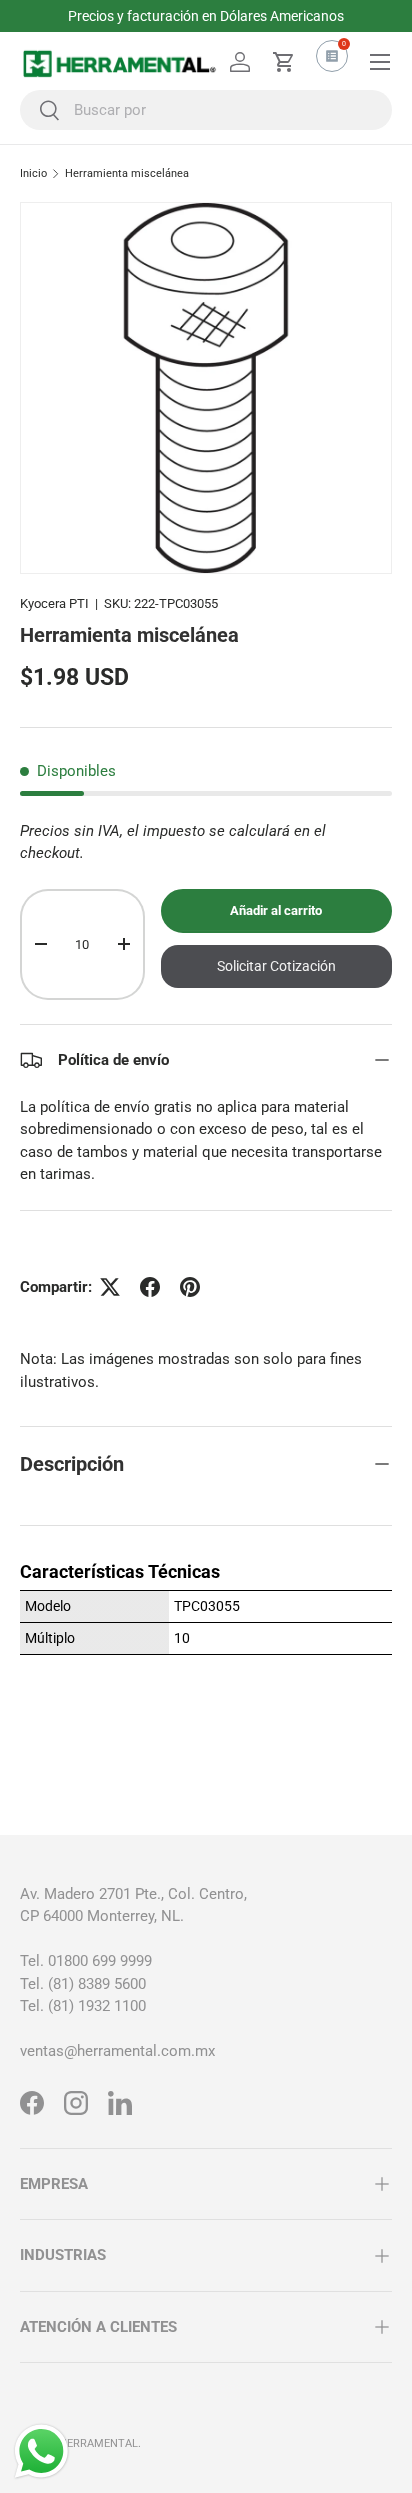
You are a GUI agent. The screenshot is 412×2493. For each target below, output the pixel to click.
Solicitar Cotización (276, 966)
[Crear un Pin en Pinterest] (190, 1287)
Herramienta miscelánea (127, 173)
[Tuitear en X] (110, 1287)
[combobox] (206, 110)
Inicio (33, 173)
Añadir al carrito (276, 910)
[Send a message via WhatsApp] (41, 2451)
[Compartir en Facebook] (150, 1287)
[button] (284, 62)
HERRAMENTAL (98, 2443)
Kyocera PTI (54, 603)
